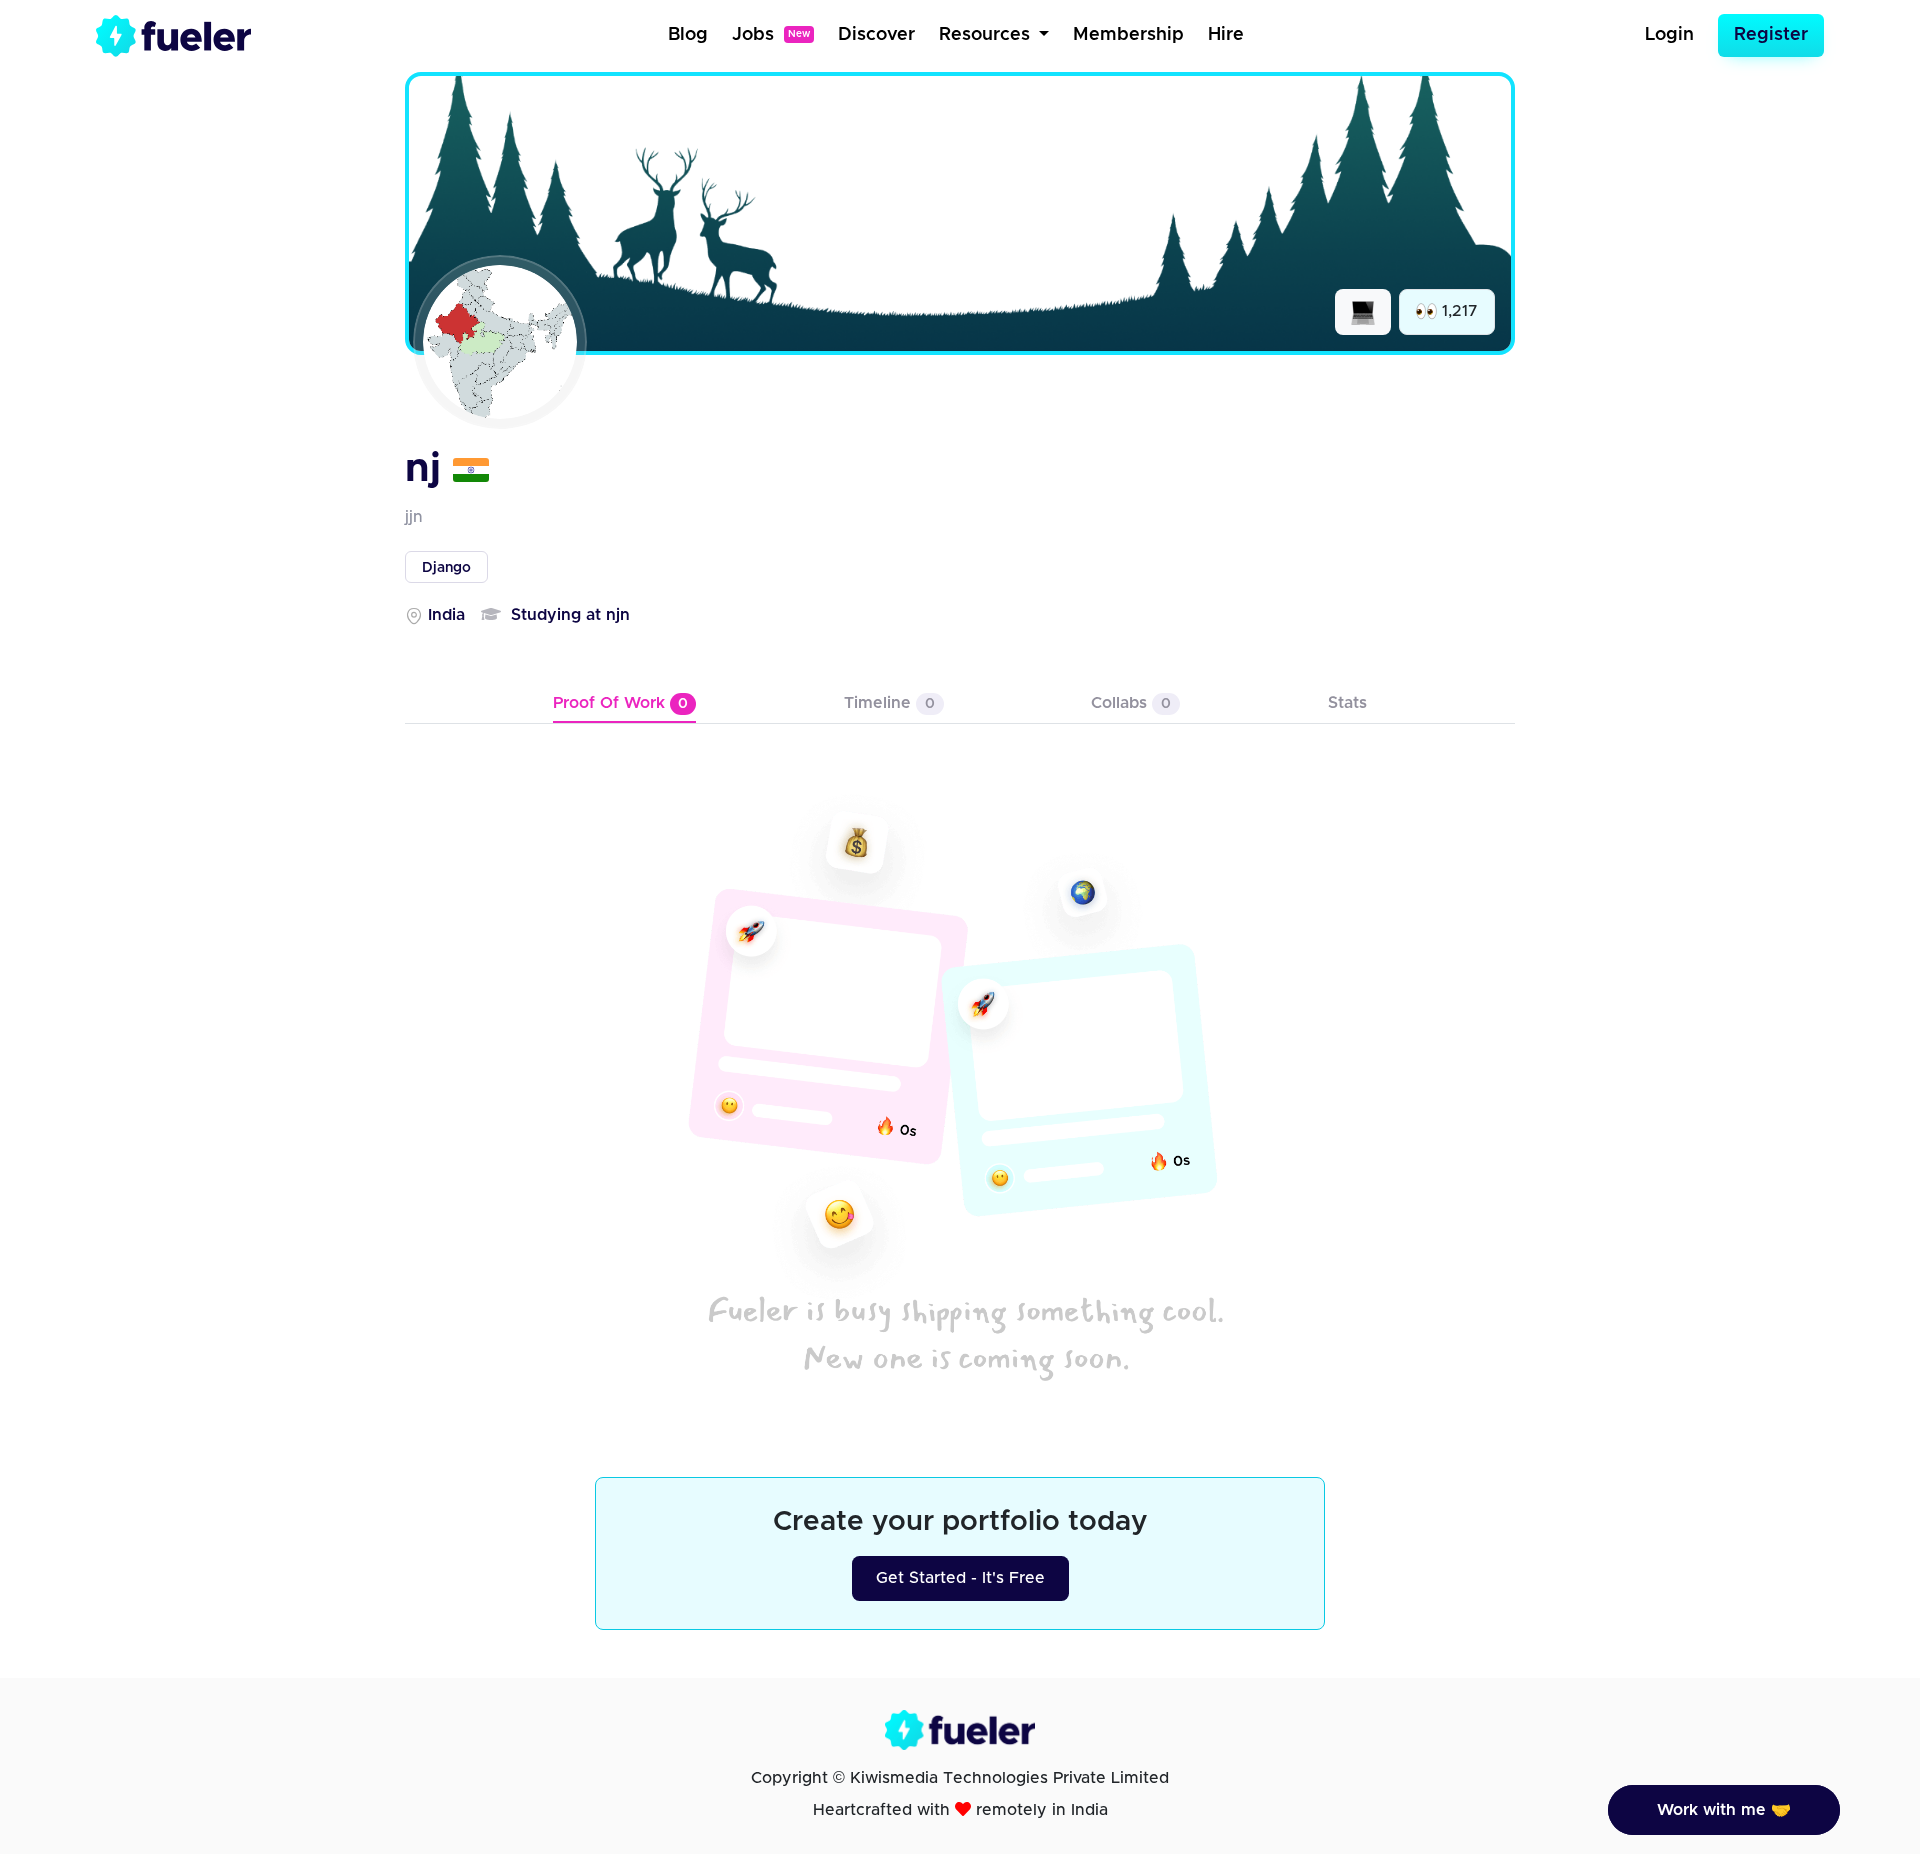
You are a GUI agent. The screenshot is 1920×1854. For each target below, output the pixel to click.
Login (1669, 35)
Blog (688, 35)
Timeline (889, 703)
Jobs (771, 35)
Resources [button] (987, 35)
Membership (1128, 35)
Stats (1347, 703)
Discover (876, 35)
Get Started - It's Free (960, 1578)
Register (1771, 35)
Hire (1226, 35)
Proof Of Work (620, 703)
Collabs (1131, 703)
